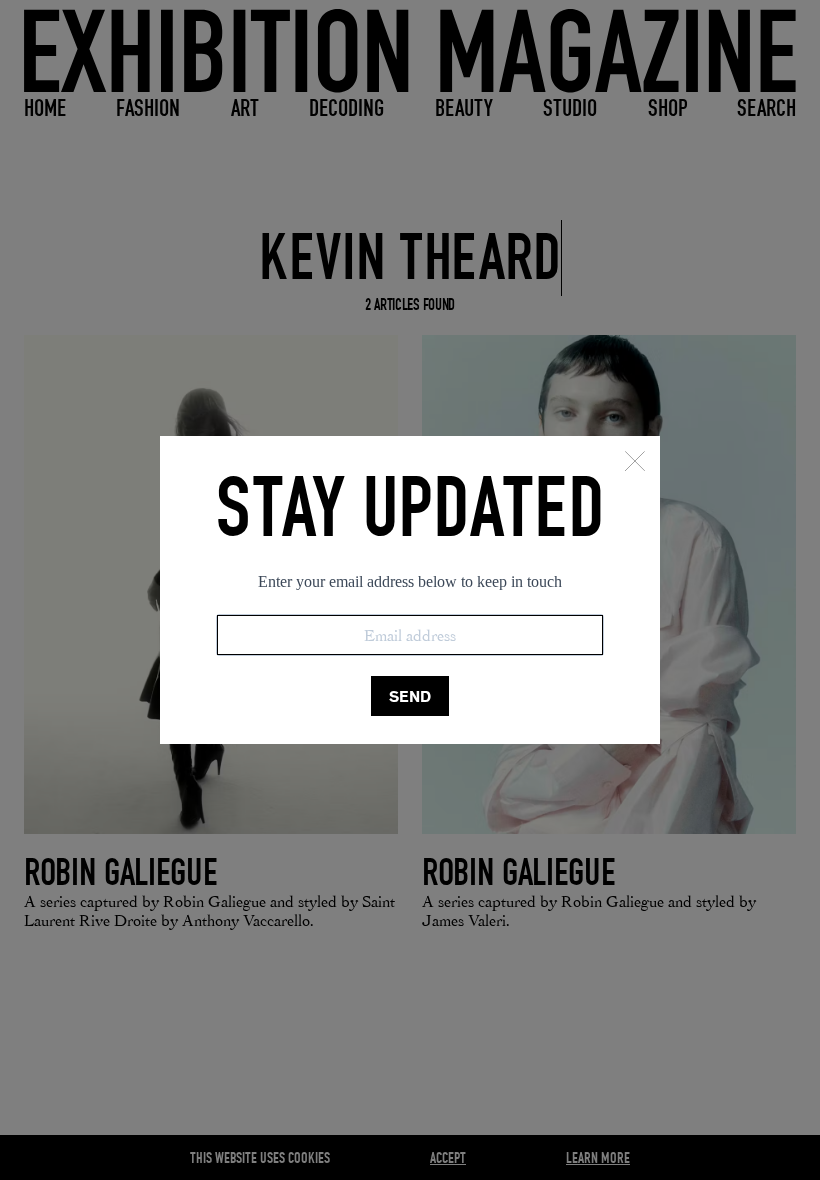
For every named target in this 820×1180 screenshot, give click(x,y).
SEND (410, 696)
